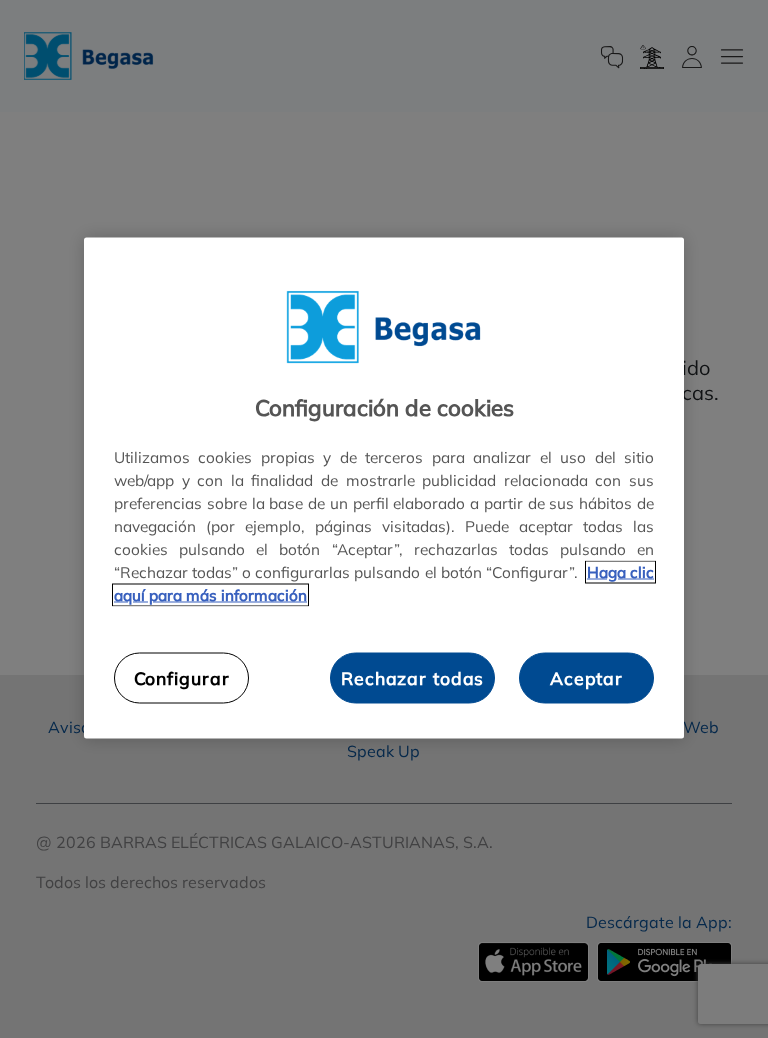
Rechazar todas (412, 678)
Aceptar (586, 678)
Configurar (182, 678)
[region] (384, 487)
